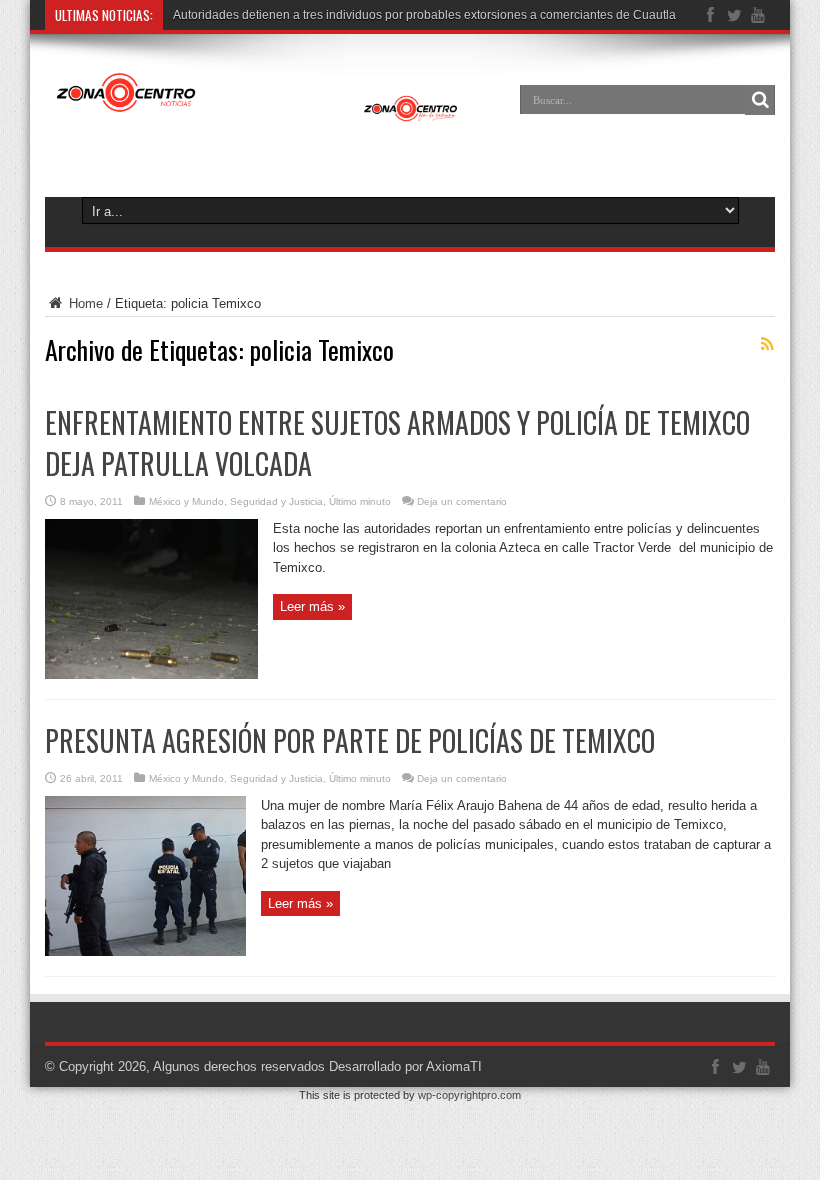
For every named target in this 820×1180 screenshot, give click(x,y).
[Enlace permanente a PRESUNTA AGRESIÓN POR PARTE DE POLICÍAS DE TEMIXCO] (145, 951)
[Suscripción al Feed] (767, 344)
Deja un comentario (462, 501)
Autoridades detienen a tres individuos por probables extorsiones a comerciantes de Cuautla (424, 15)
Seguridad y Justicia (276, 501)
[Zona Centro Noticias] (257, 114)
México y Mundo (186, 501)
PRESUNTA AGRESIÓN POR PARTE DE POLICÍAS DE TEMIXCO (350, 740)
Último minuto (360, 501)
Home (84, 303)
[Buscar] (760, 100)
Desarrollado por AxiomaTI (405, 1066)
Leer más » (312, 606)
